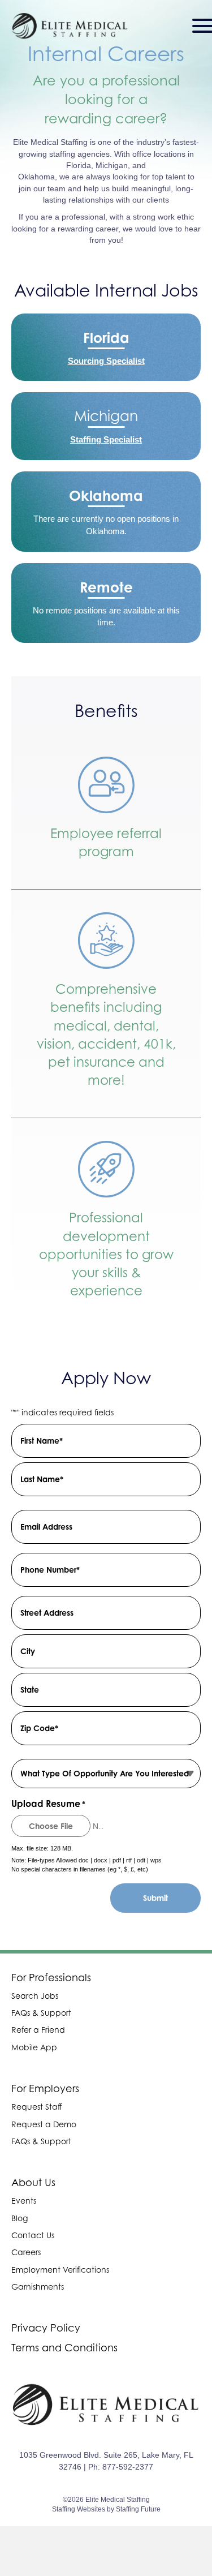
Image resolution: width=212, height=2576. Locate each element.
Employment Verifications (60, 2270)
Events (24, 2201)
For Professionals (51, 1978)
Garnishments (38, 2287)
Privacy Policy (46, 2328)
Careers (26, 2252)
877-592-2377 (128, 2467)
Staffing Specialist (106, 439)
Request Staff (37, 2107)
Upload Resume (48, 1804)
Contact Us (33, 2235)
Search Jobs (35, 1996)
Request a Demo (44, 2124)
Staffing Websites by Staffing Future (106, 2509)
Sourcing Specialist (106, 361)
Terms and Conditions (64, 2348)
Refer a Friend (38, 2030)
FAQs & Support (41, 2013)
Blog (20, 2218)
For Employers (45, 2088)
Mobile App (34, 2047)
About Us (33, 2182)
